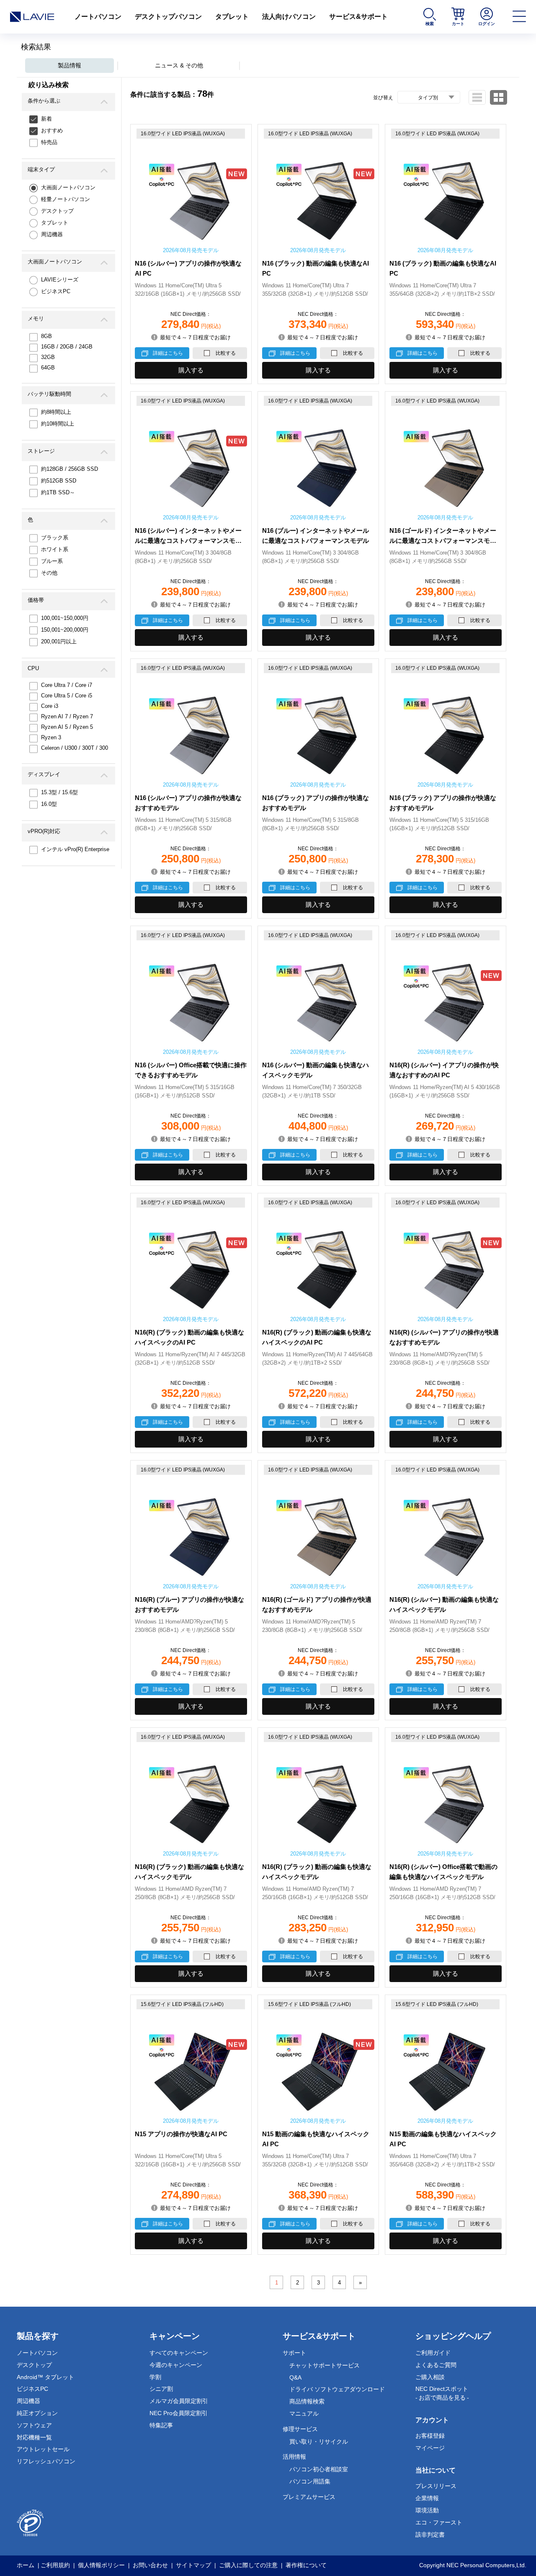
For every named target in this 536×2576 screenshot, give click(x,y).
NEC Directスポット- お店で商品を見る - (442, 2393)
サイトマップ (193, 2565)
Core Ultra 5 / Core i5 (67, 696)
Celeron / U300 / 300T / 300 (75, 748)
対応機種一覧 (34, 2437)
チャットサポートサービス (325, 2365)
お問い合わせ (150, 2565)
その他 (49, 573)
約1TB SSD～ (58, 492)
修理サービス (300, 2429)
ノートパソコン (98, 17)
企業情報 (427, 2498)
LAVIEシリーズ (60, 280)
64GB (48, 368)
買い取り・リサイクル (319, 2442)
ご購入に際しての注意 (248, 2565)
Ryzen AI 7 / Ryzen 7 (67, 716)
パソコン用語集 (310, 2481)
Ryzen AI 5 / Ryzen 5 (67, 727)
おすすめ (52, 130)
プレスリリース (436, 2486)
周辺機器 (52, 234)
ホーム (26, 2565)
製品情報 (70, 65)
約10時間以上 (58, 424)
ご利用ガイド (433, 2353)
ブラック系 (55, 538)
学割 (155, 2377)
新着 (46, 119)
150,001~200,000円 (65, 630)
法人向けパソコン (289, 17)
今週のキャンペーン (176, 2365)
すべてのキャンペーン (179, 2353)
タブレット (232, 17)
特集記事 (161, 2425)
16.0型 (49, 804)
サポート (294, 2353)
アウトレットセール (43, 2449)
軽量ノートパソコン (66, 199)
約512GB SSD (59, 481)
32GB (48, 357)
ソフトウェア (34, 2425)
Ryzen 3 (51, 737)
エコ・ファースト (439, 2522)
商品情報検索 (307, 2401)
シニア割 (161, 2389)
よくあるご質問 (436, 2365)
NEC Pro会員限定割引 (179, 2413)
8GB (46, 336)
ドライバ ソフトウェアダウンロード (337, 2389)
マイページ (430, 2448)
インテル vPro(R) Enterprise (75, 849)
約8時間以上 (56, 412)
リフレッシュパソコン (46, 2461)
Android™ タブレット (45, 2377)
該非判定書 (430, 2535)
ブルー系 (52, 561)
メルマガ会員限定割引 (179, 2401)
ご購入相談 (430, 2377)
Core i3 (50, 706)
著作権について (306, 2565)
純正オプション (37, 2413)
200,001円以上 (59, 641)
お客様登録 (430, 2436)
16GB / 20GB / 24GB (67, 347)
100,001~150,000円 (65, 618)
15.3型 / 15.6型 (59, 792)
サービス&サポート (358, 17)
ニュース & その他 (179, 65)
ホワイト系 (55, 549)
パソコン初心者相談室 (319, 2469)
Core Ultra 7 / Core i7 (67, 685)
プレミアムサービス (309, 2497)
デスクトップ (57, 211)
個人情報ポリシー (101, 2565)
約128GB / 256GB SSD (70, 469)
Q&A (295, 2377)
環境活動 (427, 2510)
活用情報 (294, 2457)
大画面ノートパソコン (68, 187)
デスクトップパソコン (168, 17)
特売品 (49, 142)
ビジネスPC (56, 291)
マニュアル (304, 2413)
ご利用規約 (55, 2565)
